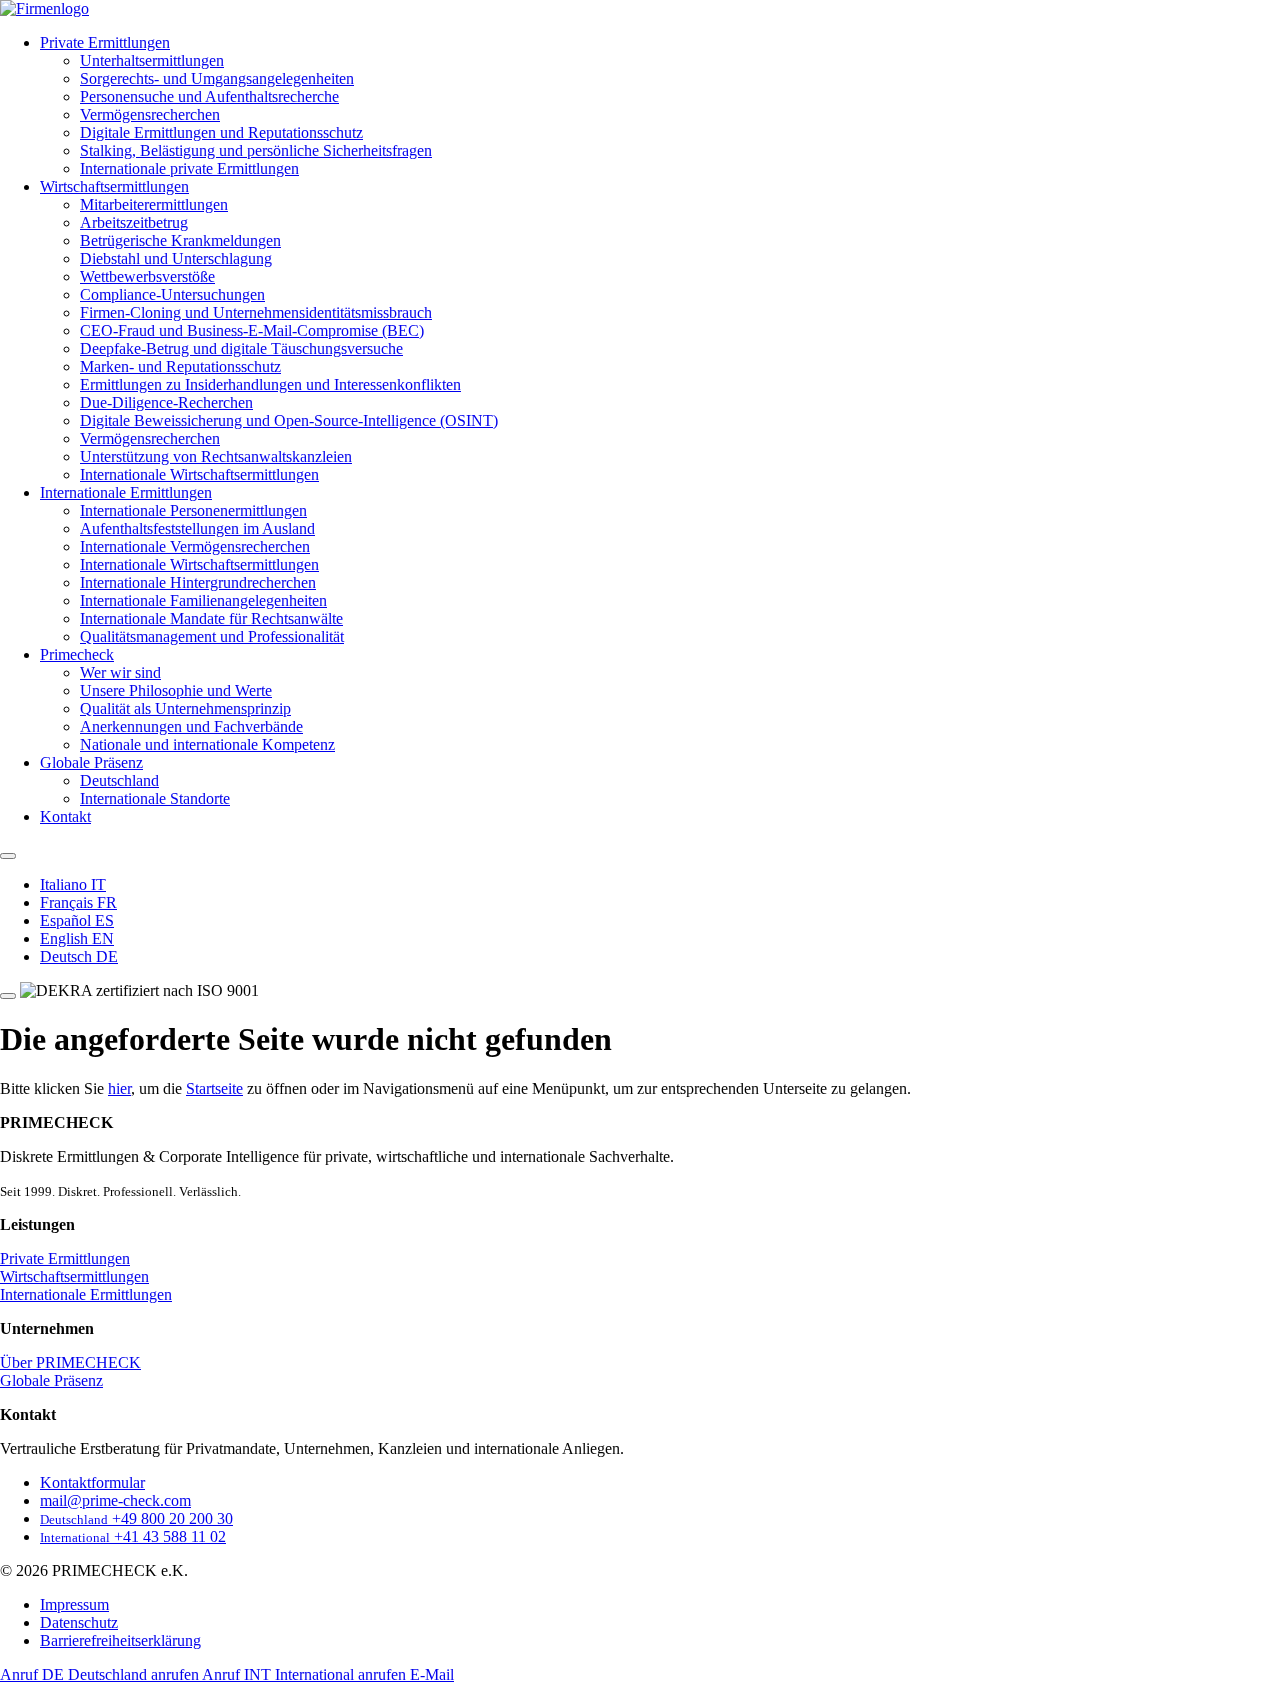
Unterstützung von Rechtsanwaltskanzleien (216, 456)
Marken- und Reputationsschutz (180, 366)
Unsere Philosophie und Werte (176, 690)
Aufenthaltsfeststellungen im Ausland (197, 528)
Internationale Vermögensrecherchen (195, 546)
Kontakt (65, 816)
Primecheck (77, 654)
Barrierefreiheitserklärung (120, 1640)
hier (119, 1088)
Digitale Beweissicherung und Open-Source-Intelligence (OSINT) (289, 420)
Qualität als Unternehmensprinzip (185, 708)
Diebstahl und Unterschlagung (176, 258)
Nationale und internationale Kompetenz (207, 744)
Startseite (214, 1088)
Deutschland (119, 780)
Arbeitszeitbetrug (134, 222)
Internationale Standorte (155, 798)
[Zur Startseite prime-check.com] (44, 8)
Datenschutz (79, 1622)
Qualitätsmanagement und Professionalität (212, 636)
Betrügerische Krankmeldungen (180, 240)
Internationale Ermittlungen (126, 492)
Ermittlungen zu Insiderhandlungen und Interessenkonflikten (270, 384)
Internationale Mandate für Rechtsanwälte (211, 618)
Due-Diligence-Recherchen (166, 402)
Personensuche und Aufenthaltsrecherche (209, 96)
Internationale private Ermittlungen (189, 168)
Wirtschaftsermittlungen (114, 186)
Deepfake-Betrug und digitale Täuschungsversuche (241, 348)
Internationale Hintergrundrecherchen (198, 582)
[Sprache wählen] (8, 856)
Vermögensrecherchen (150, 114)
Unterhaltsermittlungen (152, 60)
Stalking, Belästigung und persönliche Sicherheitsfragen (256, 150)
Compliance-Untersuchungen (172, 294)
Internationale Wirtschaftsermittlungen (199, 474)
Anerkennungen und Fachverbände (191, 726)
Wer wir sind (120, 672)
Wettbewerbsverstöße (147, 276)
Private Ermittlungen (105, 42)
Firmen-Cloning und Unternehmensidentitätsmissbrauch (256, 312)
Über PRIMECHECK (70, 1362)
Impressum (74, 1604)
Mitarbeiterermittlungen (154, 204)
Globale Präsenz (91, 762)
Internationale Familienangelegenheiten (203, 600)
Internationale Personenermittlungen (193, 510)
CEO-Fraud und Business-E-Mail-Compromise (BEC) (252, 330)
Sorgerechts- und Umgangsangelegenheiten (217, 78)
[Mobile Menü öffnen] (8, 996)
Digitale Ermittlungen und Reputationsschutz (221, 132)
